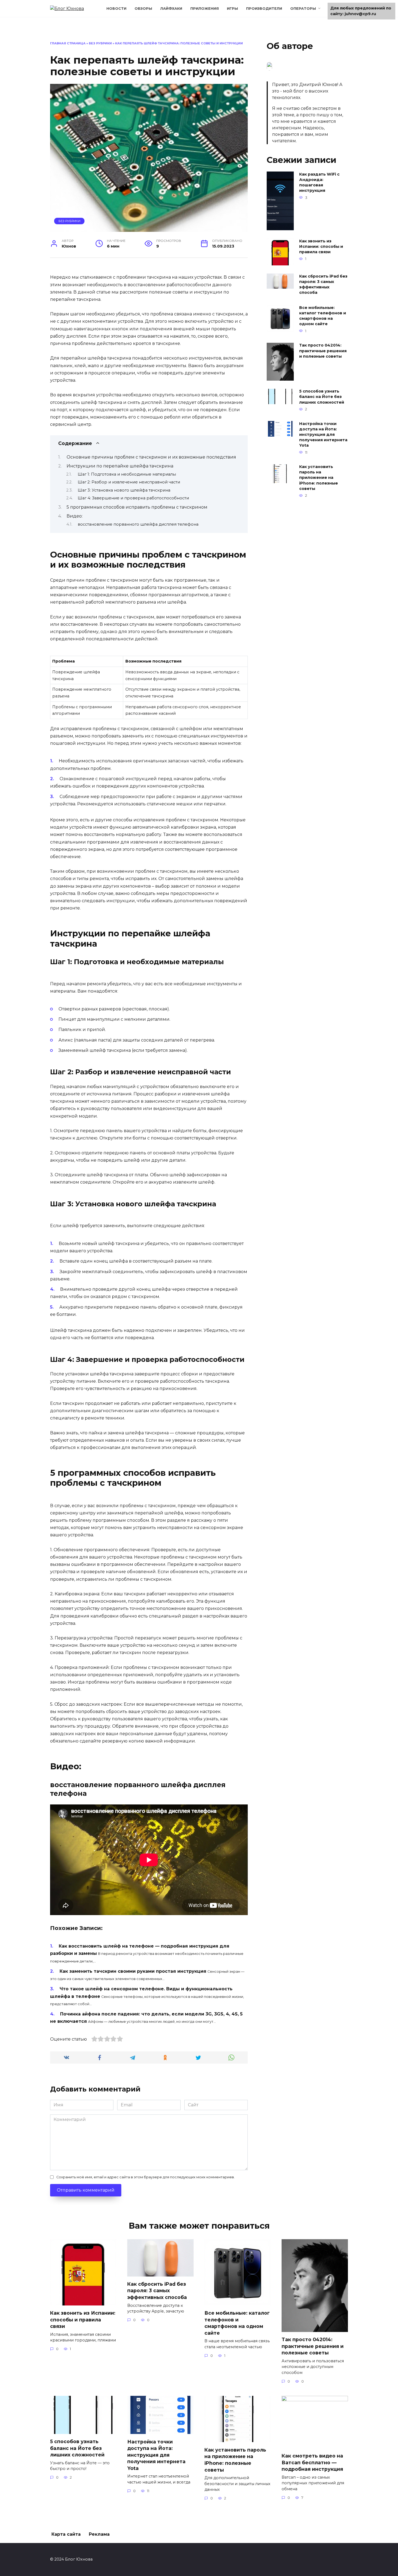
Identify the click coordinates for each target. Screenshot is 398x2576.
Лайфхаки (171, 9)
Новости (116, 9)
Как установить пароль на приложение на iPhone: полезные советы (319, 478)
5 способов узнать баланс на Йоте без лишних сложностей (322, 397)
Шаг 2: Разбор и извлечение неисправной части (129, 482)
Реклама (99, 2534)
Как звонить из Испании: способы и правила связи (321, 246)
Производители (264, 9)
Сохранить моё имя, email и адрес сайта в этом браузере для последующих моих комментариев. (146, 2177)
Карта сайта (66, 2534)
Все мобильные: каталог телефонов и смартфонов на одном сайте (323, 316)
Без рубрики (100, 43)
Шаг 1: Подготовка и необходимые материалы (127, 474)
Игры (232, 9)
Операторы (303, 9)
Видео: (75, 516)
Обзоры (143, 9)
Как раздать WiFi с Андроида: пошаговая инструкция (319, 182)
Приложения (205, 9)
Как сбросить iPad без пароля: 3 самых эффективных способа (323, 284)
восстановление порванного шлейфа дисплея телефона (138, 524)
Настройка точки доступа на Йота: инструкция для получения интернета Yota (323, 435)
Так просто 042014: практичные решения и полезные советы (323, 351)
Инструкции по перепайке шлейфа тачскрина (120, 466)
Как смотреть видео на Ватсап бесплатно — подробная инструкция (312, 2462)
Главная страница (68, 43)
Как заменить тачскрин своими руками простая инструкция (133, 1971)
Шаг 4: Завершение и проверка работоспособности (133, 498)
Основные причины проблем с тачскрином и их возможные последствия (151, 457)
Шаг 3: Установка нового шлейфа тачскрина (124, 490)
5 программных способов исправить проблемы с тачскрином (137, 507)
